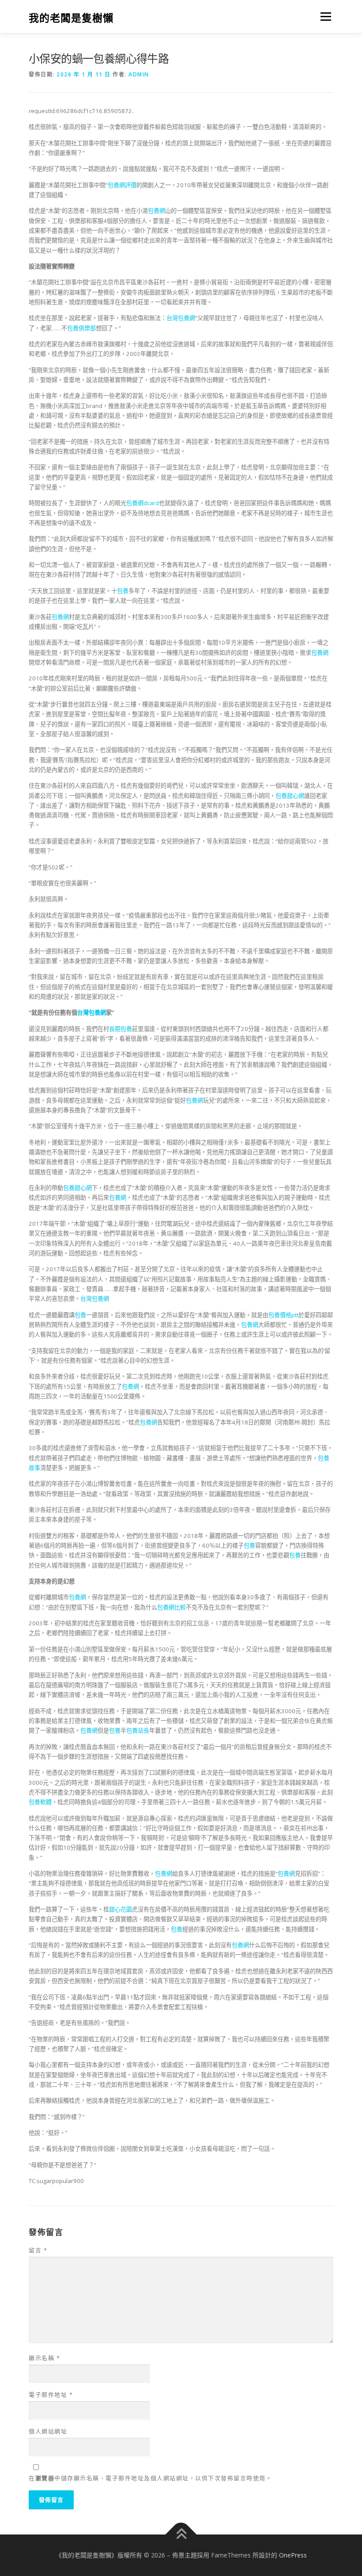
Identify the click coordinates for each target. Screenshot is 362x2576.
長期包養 (121, 1029)
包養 (123, 591)
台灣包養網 (181, 318)
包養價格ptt (283, 1315)
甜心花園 (121, 1909)
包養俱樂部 (81, 328)
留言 (38, 2250)
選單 (324, 16)
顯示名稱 (44, 2358)
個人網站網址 (48, 2431)
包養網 (156, 211)
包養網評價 (122, 185)
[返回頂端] (181, 2534)
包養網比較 (172, 1607)
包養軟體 (40, 1802)
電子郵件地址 (51, 2395)
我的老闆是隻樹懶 (71, 17)
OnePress (293, 2555)
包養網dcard (143, 503)
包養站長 (138, 1730)
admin (139, 74)
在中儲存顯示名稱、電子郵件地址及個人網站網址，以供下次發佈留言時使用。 (150, 2478)
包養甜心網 (290, 796)
